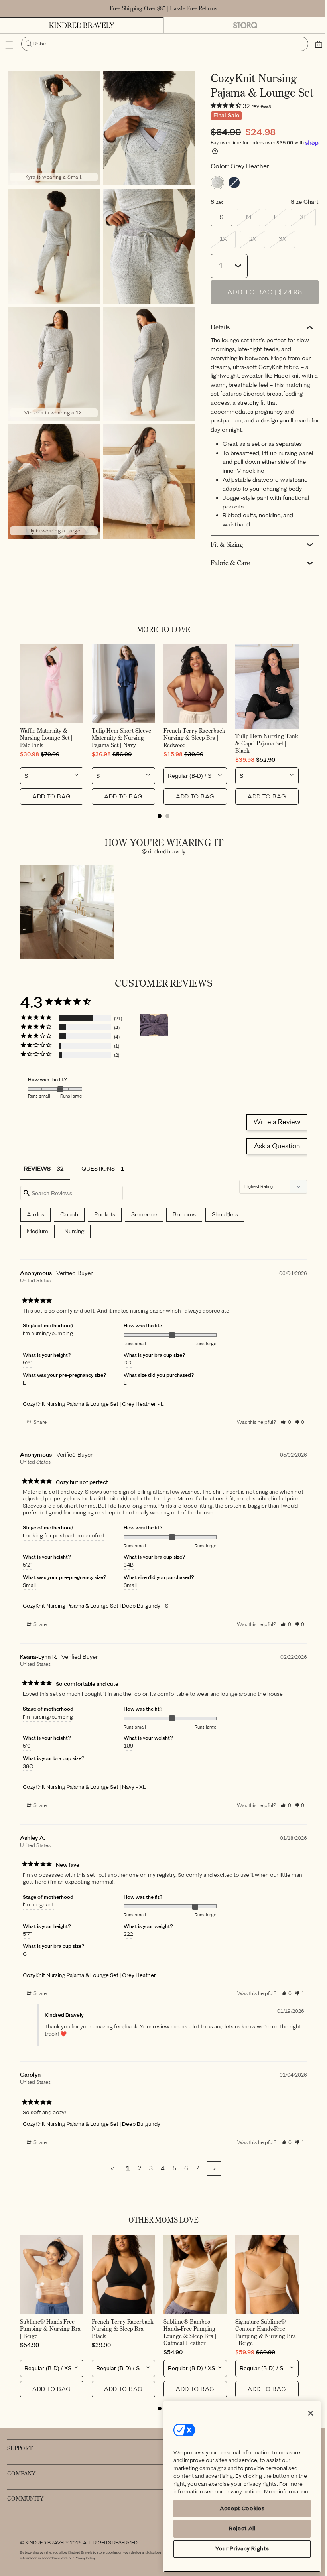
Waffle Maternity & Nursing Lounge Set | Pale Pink (46, 742)
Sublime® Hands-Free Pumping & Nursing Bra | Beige (50, 2328)
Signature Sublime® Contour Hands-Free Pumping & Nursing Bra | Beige (261, 2332)
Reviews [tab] (37, 1171)
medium (37, 1233)
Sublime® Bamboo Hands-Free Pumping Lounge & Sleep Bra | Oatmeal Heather (187, 2332)
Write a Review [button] (271, 1124)
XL (304, 225)
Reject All (238, 2528)
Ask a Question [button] (271, 1148)
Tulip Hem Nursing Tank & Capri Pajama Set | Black (257, 747)
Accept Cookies (238, 2508)
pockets (105, 1217)
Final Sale (223, 121)
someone (144, 1217)
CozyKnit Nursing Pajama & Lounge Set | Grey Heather (89, 1406)
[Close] (305, 2405)
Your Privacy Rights (238, 2549)
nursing (74, 1233)
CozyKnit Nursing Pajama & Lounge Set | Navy (79, 1789)
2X (254, 247)
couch (69, 1217)
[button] (9, 45)
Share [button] (39, 1424)
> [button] (211, 2170)
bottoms (184, 1217)
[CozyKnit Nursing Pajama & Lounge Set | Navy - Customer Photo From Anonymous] (154, 1027)
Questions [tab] (98, 1171)
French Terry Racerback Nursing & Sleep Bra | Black (121, 2328)
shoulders (225, 1217)
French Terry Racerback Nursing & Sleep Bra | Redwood (192, 742)
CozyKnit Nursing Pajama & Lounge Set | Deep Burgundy (92, 1608)
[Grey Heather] (214, 188)
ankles (35, 1217)
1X (224, 247)
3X (283, 247)
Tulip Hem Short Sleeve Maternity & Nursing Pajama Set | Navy (120, 742)
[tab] (157, 820)
